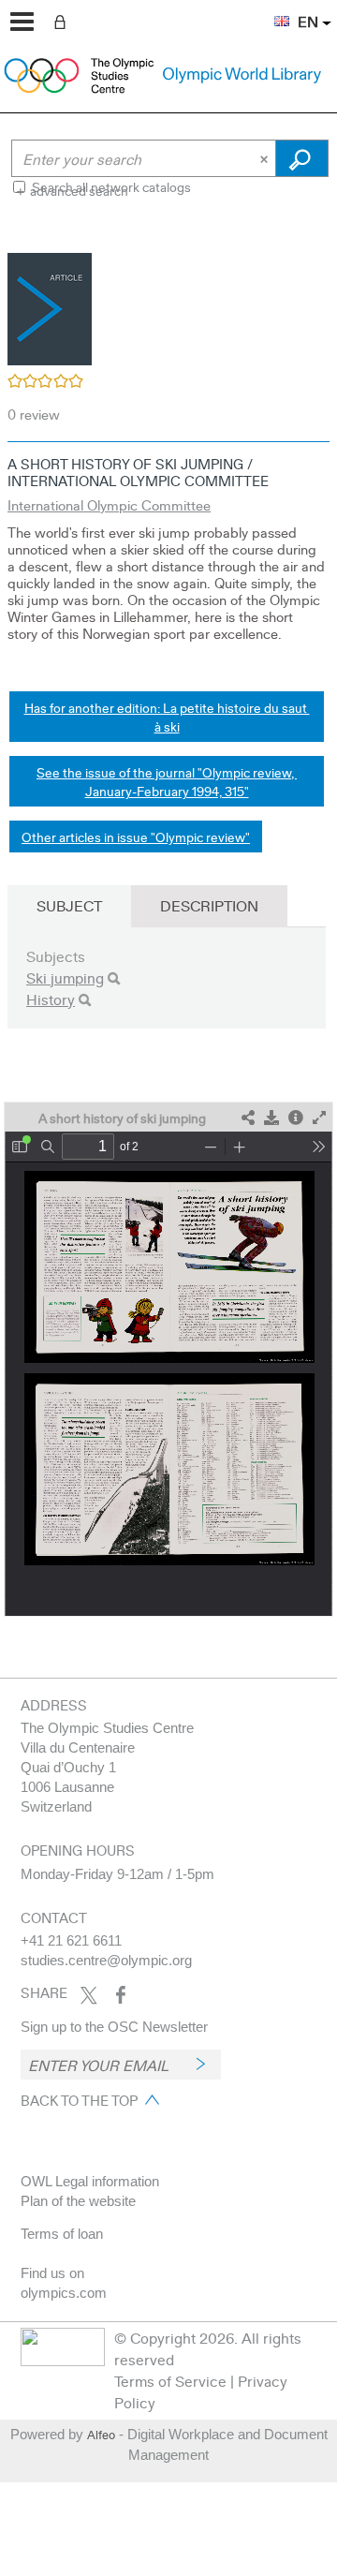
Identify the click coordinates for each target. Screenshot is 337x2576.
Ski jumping (65, 977)
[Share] (248, 1118)
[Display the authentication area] (64, 21)
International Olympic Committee (109, 505)
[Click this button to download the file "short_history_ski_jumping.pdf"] (271, 1118)
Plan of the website (78, 2201)
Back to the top (79, 2100)
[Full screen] (319, 1118)
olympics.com (64, 2293)
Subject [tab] (69, 905)
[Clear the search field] (266, 158)
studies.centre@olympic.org (106, 1960)
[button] (272, 10)
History (51, 999)
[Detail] (296, 1118)
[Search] (114, 978)
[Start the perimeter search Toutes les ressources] (302, 158)
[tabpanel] (168, 923)
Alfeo (101, 2435)
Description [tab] (209, 905)
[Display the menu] (22, 22)
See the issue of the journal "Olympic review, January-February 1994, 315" (167, 781)
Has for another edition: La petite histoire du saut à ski (167, 717)
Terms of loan (62, 2234)
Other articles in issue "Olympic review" (136, 836)
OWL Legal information (90, 2181)
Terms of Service (170, 2381)
